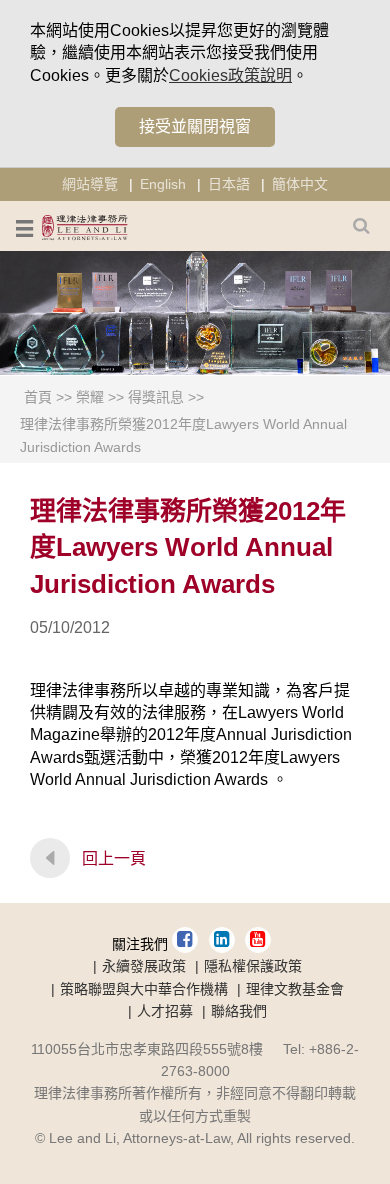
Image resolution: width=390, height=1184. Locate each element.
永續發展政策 (144, 966)
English (163, 184)
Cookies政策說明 (230, 75)
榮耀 (90, 397)
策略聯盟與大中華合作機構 (144, 989)
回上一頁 (114, 858)
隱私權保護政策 (253, 966)
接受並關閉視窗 (195, 126)
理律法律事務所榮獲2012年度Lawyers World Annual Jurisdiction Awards (183, 435)
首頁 (38, 397)
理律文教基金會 (295, 989)
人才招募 (165, 1011)
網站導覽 (90, 184)
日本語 (229, 184)
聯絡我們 (239, 1011)
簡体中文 (300, 184)
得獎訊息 (156, 397)
